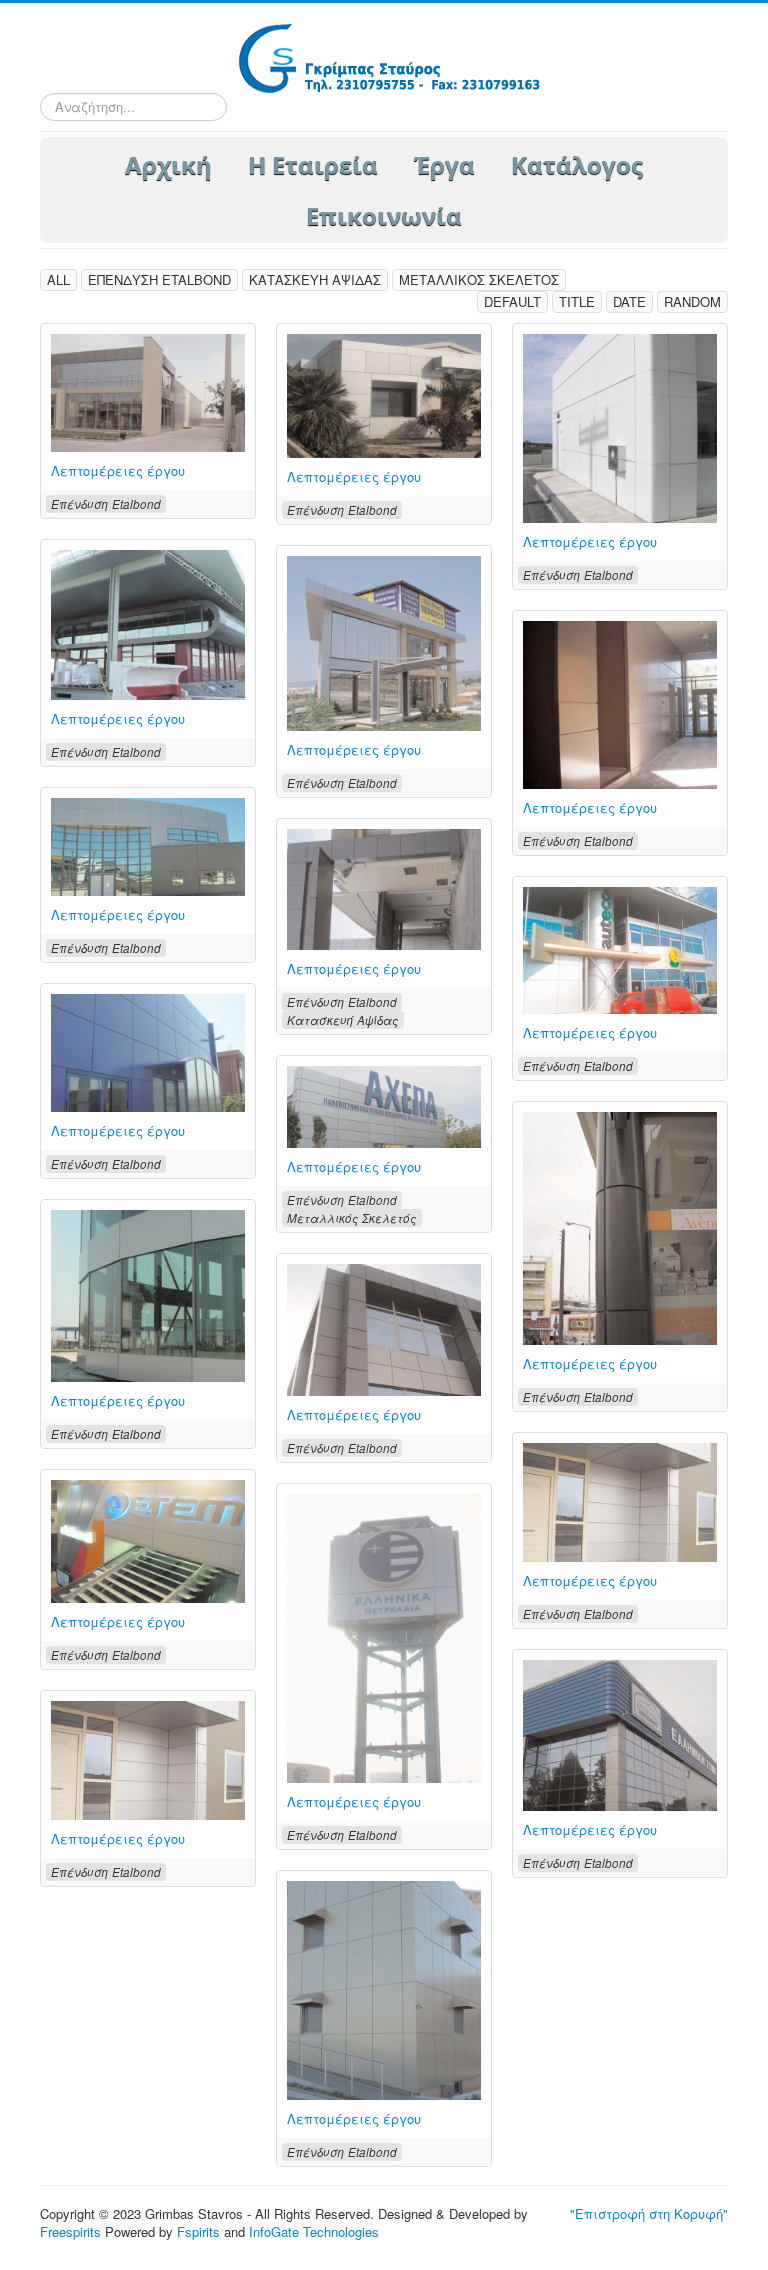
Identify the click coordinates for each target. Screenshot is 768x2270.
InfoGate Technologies (314, 2231)
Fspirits (198, 2231)
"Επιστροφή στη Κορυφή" (649, 2213)
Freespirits (70, 2231)
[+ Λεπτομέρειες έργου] (620, 426)
